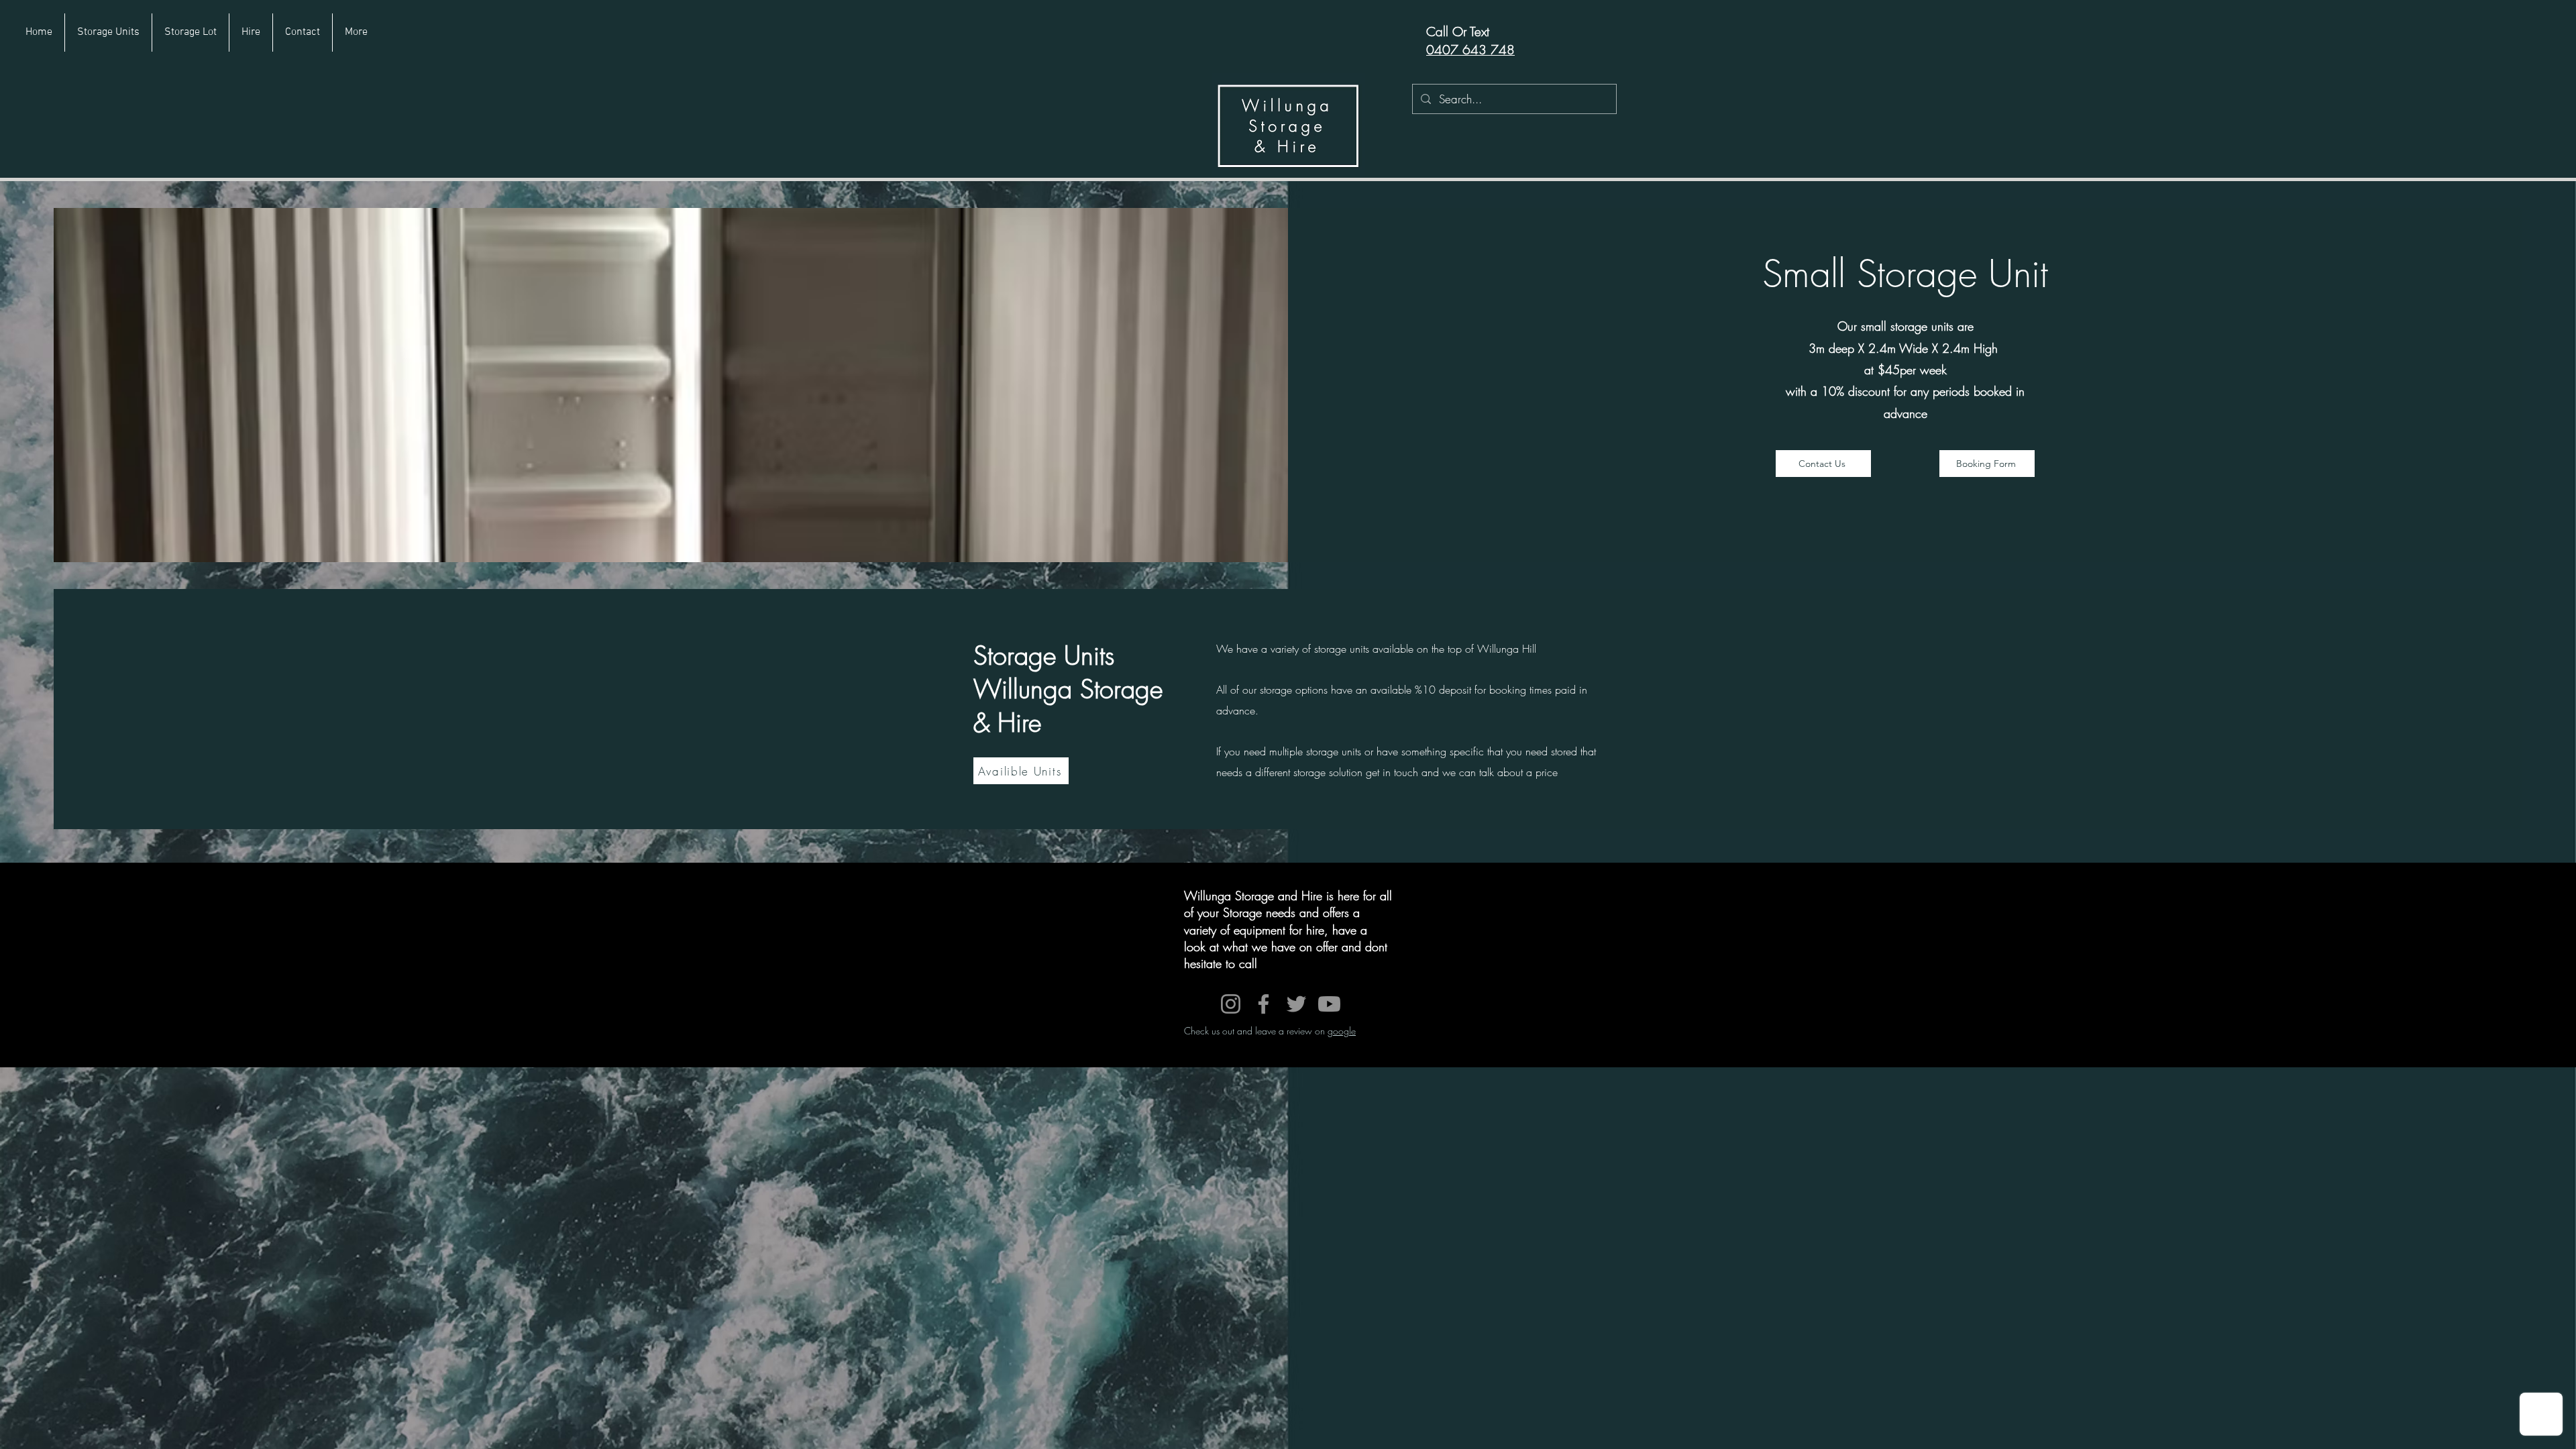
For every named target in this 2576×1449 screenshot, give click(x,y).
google (1342, 1031)
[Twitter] (1296, 1004)
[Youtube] (1329, 1004)
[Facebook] (1264, 1004)
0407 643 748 (1470, 50)
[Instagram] (1231, 1004)
